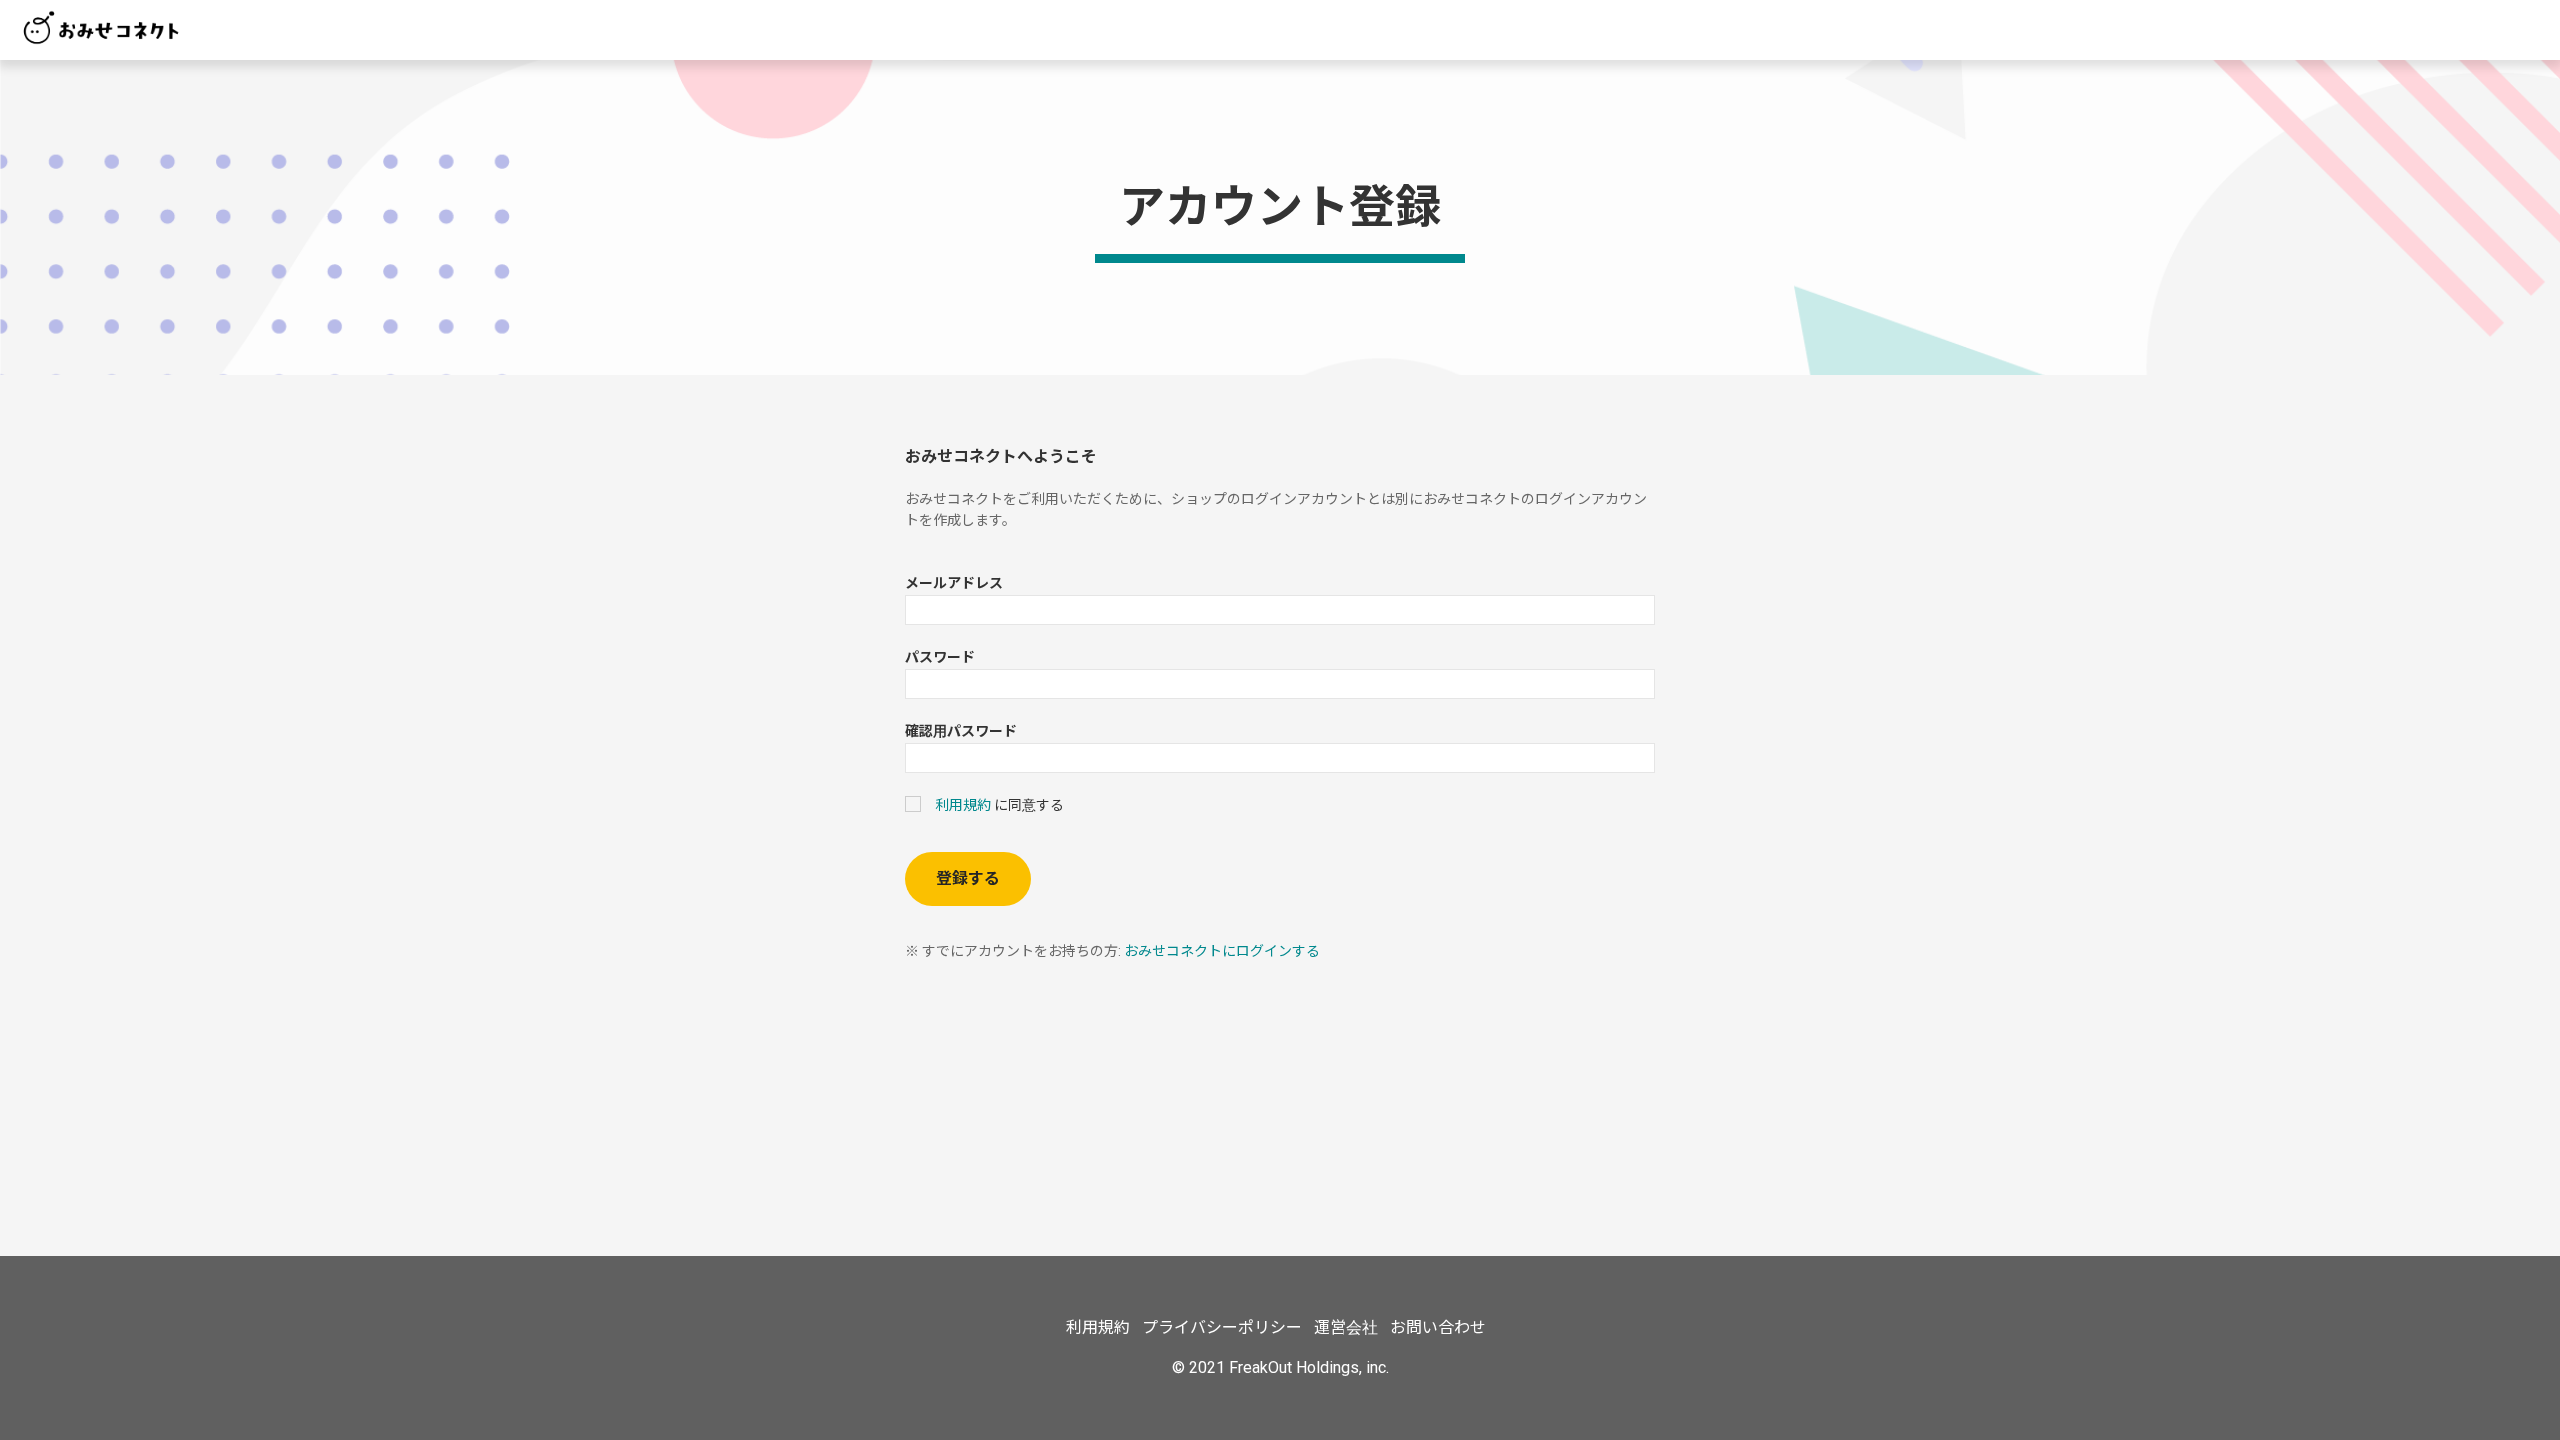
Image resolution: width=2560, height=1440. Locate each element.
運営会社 (1346, 1327)
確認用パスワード (961, 731)
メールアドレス (954, 583)
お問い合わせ (1438, 1327)
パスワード (940, 657)
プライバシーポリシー (1222, 1327)
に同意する (999, 805)
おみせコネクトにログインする (1222, 951)
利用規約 (963, 805)
